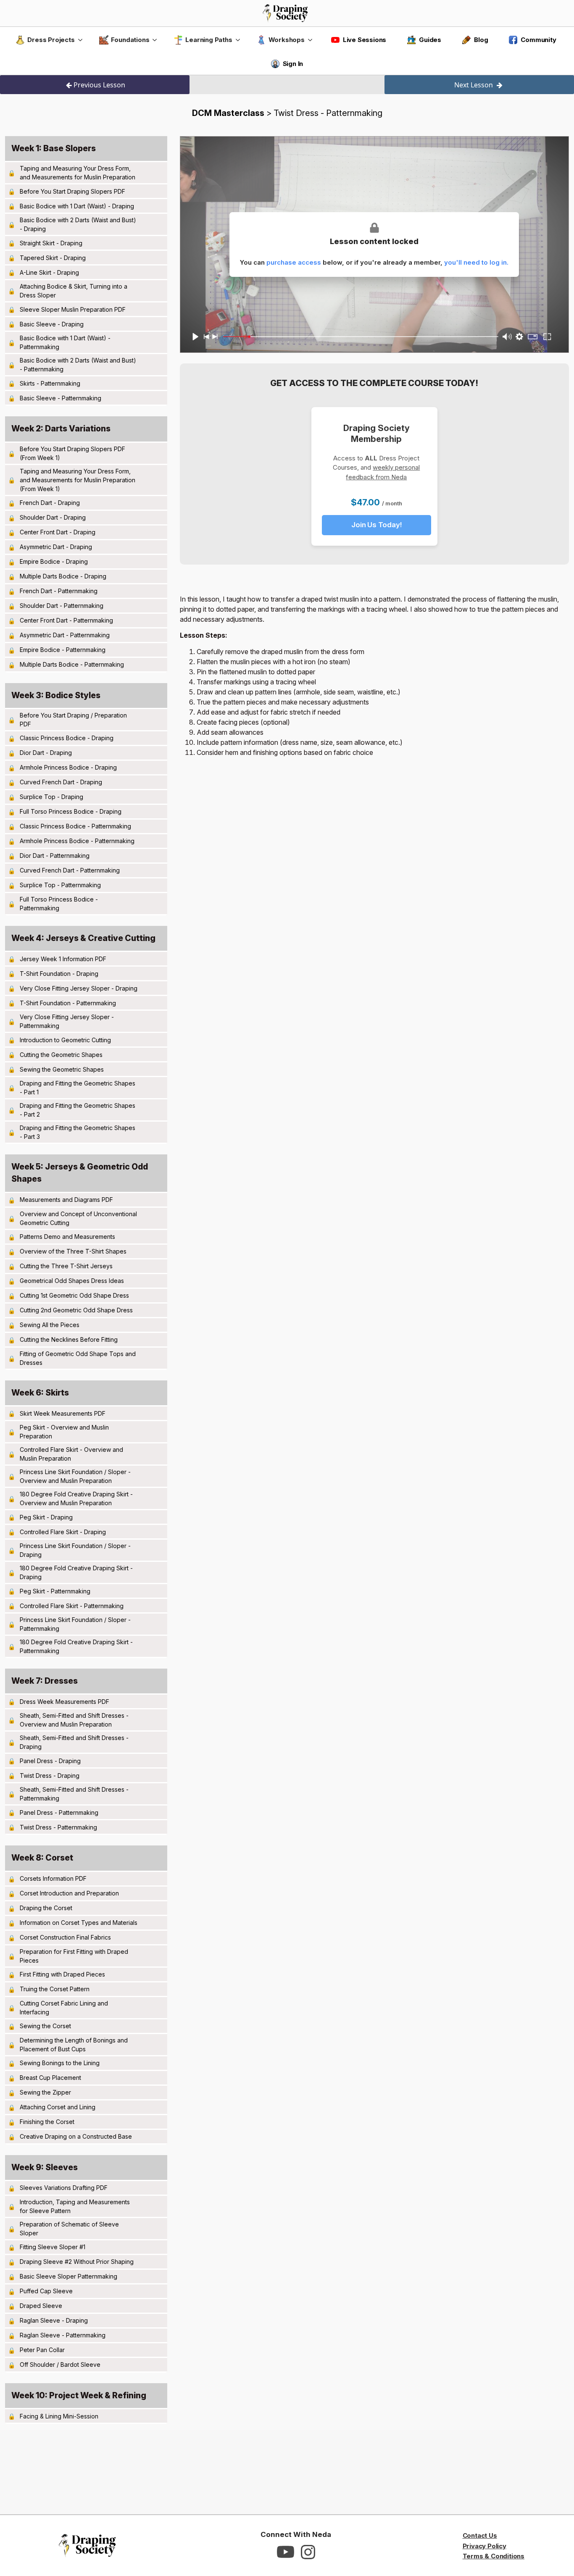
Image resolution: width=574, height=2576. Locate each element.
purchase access (294, 262)
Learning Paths (209, 40)
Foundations (130, 40)
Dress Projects (51, 40)
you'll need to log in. (476, 262)
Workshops (287, 40)
